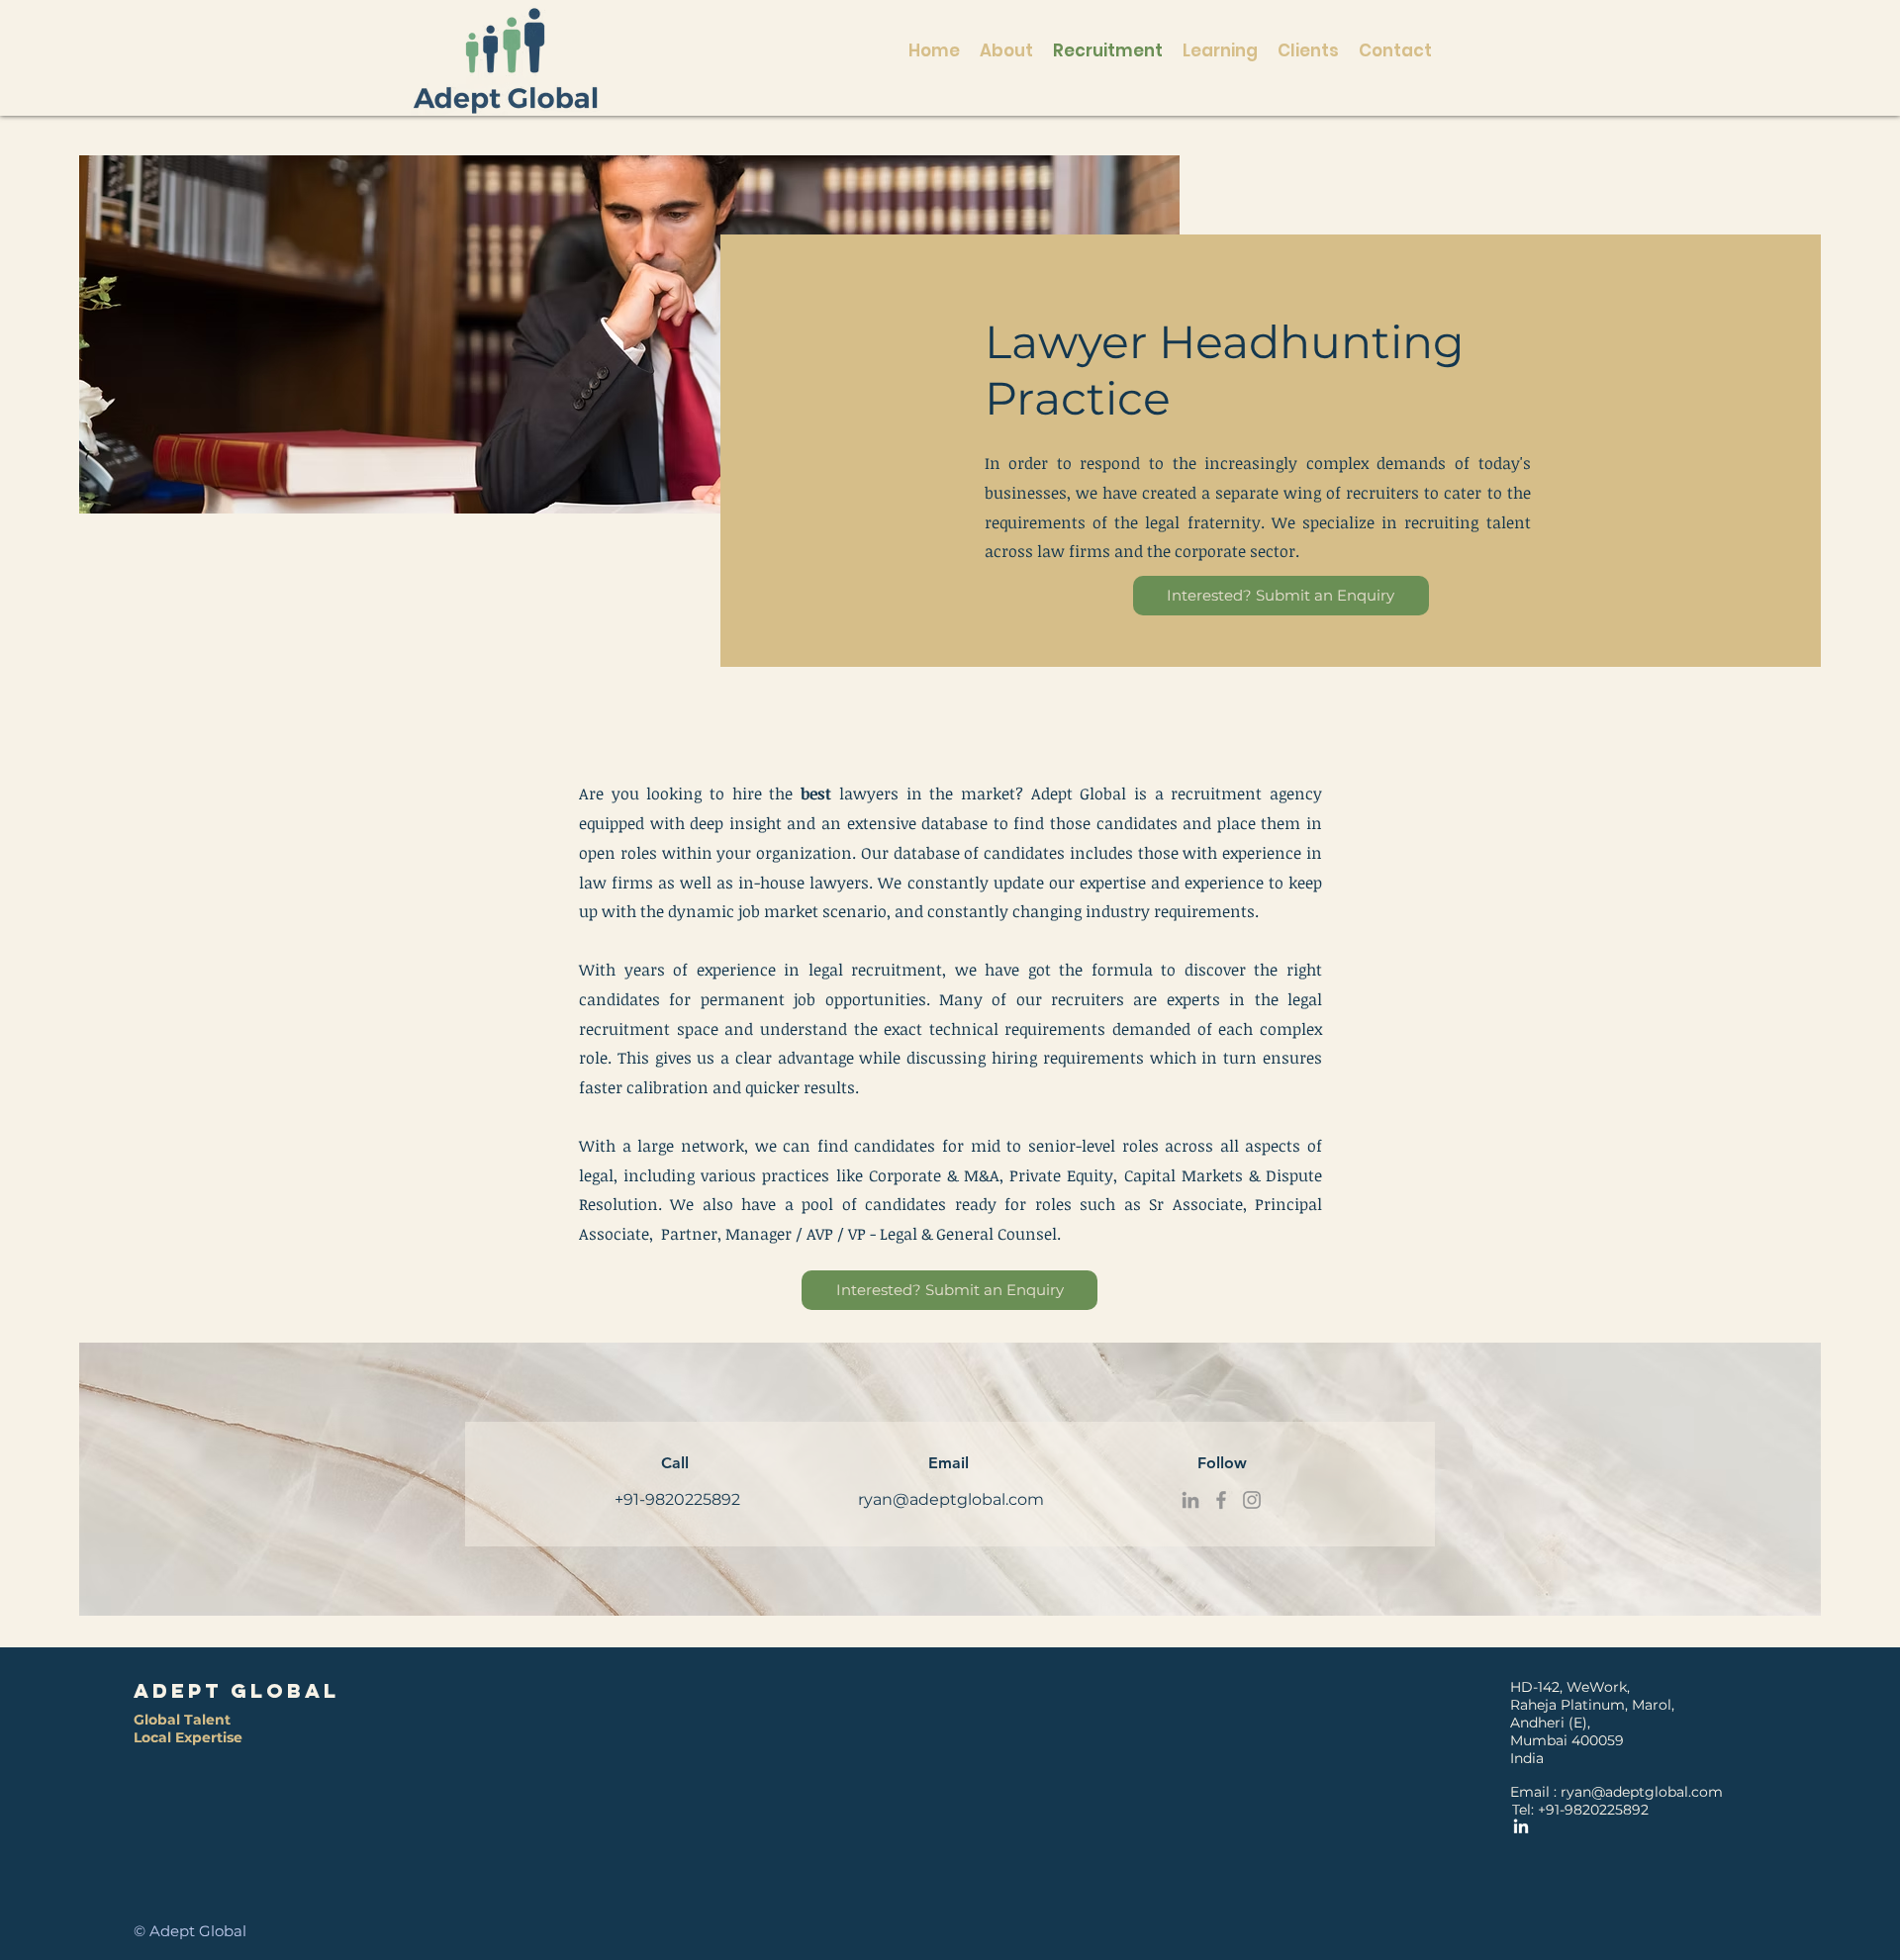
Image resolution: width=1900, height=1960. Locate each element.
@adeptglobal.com (1657, 1792)
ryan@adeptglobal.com (951, 1499)
